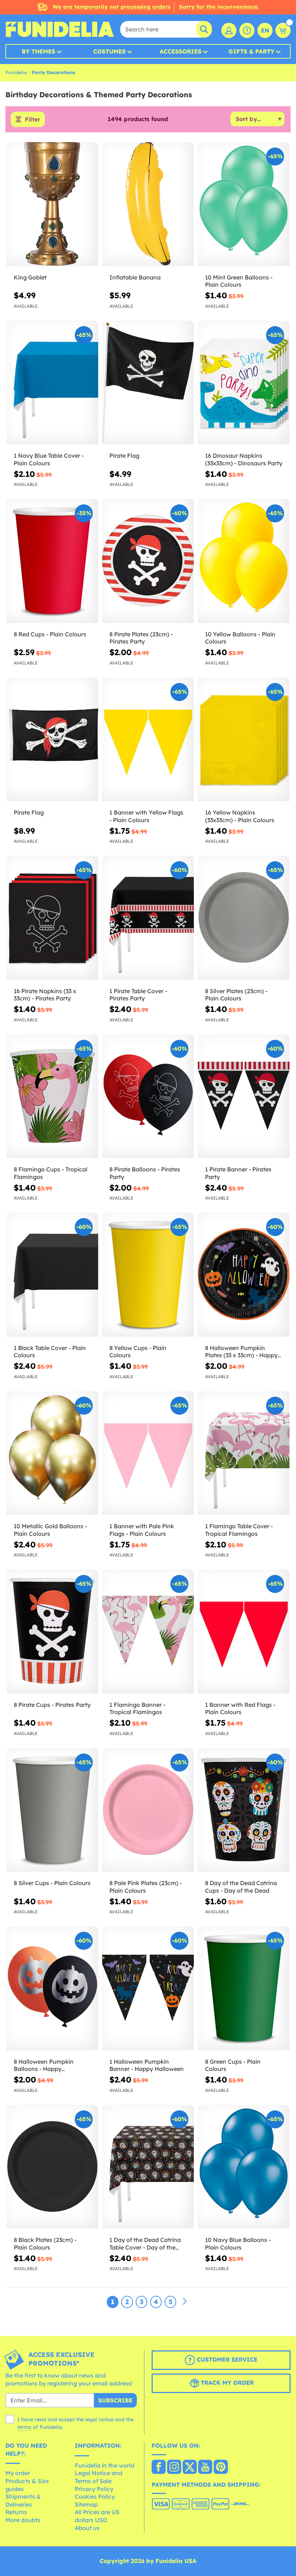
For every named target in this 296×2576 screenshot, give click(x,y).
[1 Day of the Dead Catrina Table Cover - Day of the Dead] (148, 2167)
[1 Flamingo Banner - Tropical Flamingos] (148, 1632)
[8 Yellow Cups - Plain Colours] (148, 1275)
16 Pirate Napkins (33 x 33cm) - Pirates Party (45, 995)
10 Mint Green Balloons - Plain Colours (239, 281)
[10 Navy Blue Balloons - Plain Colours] (244, 2167)
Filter (32, 119)
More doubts (23, 2520)
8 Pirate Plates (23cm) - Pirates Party (141, 638)
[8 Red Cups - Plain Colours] (52, 561)
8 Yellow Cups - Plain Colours (138, 1352)
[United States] (159, 2468)
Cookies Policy (95, 2496)
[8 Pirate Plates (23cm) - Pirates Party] (148, 561)
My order (18, 2473)
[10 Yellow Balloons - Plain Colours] (244, 561)
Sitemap (86, 2504)
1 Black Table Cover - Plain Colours (50, 1352)
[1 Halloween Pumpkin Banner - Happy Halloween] (148, 1988)
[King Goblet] (52, 204)
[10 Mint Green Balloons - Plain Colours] (244, 204)
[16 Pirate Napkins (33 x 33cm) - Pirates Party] (52, 918)
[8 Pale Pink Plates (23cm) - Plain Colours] (148, 1810)
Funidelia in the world (105, 2465)
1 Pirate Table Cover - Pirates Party (138, 995)
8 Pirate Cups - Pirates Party (52, 1705)
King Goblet (30, 277)
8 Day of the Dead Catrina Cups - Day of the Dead (241, 1887)
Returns (16, 2512)
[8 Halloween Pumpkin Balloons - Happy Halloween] (52, 1988)
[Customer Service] (247, 30)
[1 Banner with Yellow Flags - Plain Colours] (148, 740)
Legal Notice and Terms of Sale (99, 2477)
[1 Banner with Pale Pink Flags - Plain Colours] (148, 1453)
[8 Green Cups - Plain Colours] (244, 1988)
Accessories (180, 51)
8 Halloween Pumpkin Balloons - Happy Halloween (44, 2066)
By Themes (38, 51)
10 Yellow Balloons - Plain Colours (240, 638)
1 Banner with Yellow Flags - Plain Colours (146, 816)
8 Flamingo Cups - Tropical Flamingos (51, 1173)
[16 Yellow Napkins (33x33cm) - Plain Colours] (244, 740)
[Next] (185, 2302)
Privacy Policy (94, 2489)
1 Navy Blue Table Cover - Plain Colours (49, 459)
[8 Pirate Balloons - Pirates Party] (148, 1097)
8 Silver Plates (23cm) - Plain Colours (236, 995)
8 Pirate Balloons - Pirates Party (145, 1173)
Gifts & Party (251, 51)
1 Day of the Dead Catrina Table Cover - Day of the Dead (145, 2244)
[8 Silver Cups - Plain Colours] (52, 1810)
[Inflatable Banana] (148, 204)
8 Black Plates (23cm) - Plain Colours (45, 2244)
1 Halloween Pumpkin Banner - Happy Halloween (147, 2065)
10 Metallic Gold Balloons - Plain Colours (50, 1530)
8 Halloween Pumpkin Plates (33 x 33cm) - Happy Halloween (241, 1352)
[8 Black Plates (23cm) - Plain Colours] (52, 2167)
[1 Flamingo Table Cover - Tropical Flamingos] (244, 1453)
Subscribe (115, 2400)
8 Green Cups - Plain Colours (233, 2065)
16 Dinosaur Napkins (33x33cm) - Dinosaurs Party (244, 459)
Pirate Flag (124, 456)
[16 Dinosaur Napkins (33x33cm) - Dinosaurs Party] (244, 383)
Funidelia (16, 72)
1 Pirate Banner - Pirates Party (238, 1173)
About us (87, 2528)
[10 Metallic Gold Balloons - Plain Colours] (52, 1453)
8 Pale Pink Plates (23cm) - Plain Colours (146, 1887)
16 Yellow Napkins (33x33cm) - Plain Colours (240, 816)
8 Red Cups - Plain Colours (50, 634)
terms (24, 2427)
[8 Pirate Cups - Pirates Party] (52, 1632)
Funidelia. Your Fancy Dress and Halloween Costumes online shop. (60, 29)
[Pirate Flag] (148, 383)
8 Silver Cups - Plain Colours (52, 1883)
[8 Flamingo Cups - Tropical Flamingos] (52, 1097)
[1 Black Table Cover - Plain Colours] (52, 1275)
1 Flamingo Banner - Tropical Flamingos (137, 1708)
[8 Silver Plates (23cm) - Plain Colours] (244, 918)
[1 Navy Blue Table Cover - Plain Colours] (52, 383)
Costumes (109, 51)
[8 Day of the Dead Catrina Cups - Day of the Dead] (244, 1810)
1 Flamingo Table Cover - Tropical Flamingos (239, 1530)
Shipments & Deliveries (23, 2500)
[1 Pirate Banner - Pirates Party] (244, 1097)
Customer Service (226, 2359)
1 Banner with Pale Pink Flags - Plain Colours (142, 1530)
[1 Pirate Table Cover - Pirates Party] (148, 918)
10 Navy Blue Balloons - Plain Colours (238, 2244)
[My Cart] (283, 30)
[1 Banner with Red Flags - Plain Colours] (244, 1632)
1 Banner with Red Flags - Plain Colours (240, 1708)
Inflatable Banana (135, 277)
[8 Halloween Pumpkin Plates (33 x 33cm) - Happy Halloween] (244, 1275)
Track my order (226, 2383)
